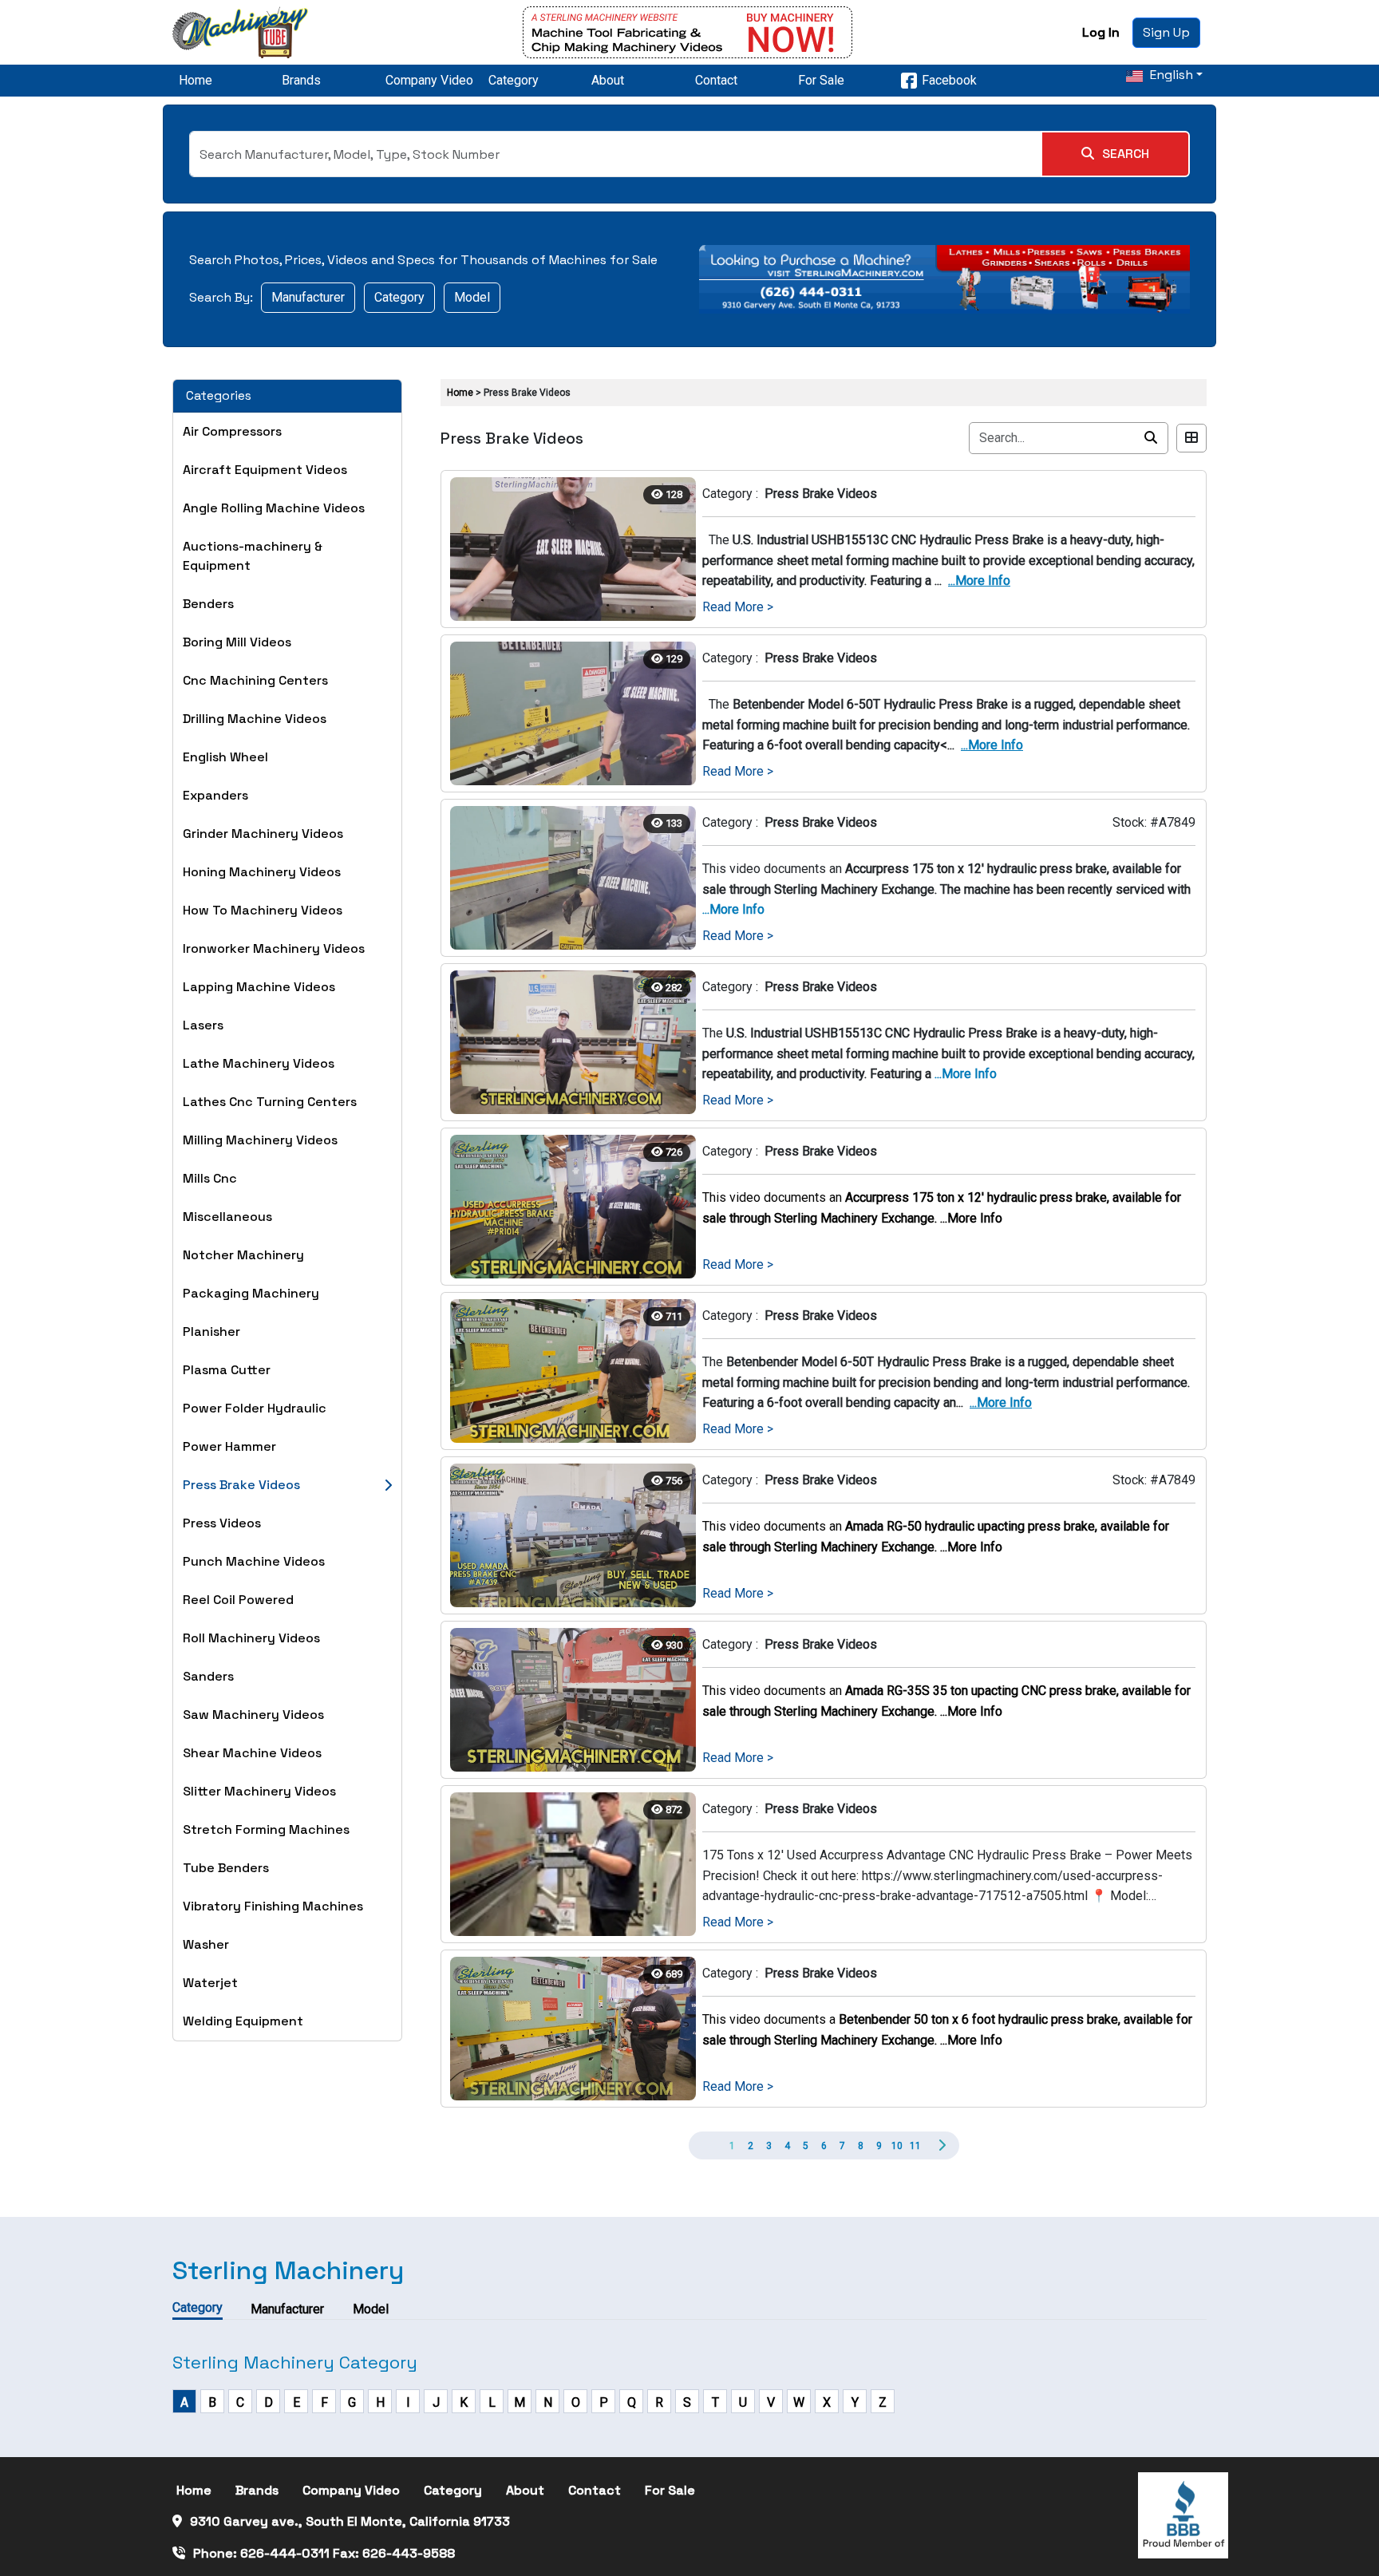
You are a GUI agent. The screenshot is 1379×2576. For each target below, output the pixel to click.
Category (514, 80)
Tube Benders (226, 1868)
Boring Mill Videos (237, 642)
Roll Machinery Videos (251, 1638)
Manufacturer (308, 297)
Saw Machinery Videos (253, 1715)
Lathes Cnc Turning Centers (270, 1102)
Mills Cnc (210, 1178)
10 (897, 2146)
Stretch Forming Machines (266, 1829)
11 (915, 2146)
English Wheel (225, 757)
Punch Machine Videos (254, 1561)
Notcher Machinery (243, 1255)
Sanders (208, 1676)
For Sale (821, 80)
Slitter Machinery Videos (259, 1791)
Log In (1101, 32)
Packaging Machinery (251, 1293)
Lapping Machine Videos (259, 987)
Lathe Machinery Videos (259, 1063)
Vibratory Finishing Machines (273, 1906)
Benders (208, 604)
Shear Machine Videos (252, 1753)
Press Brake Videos (241, 1485)
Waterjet (210, 1983)
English (1170, 75)
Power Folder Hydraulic (255, 1408)
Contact (716, 80)
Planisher (211, 1331)
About (608, 80)
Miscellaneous (227, 1217)
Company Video (429, 80)
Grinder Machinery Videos (263, 834)
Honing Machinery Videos (262, 872)
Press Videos (222, 1523)
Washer (206, 1944)
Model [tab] (371, 2309)
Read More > (738, 607)
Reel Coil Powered (238, 1600)
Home (196, 80)
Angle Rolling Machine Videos (274, 508)
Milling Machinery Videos (260, 1140)
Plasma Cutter (227, 1370)
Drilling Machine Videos (255, 719)
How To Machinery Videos (263, 910)
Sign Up (1166, 32)
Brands (301, 80)
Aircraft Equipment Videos (265, 470)
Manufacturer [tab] (287, 2309)
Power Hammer (229, 1446)
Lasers (203, 1025)
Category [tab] (198, 2307)
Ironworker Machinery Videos (274, 948)
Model (472, 297)
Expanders (215, 795)
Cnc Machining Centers (255, 680)
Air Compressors (232, 431)
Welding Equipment (243, 2021)
